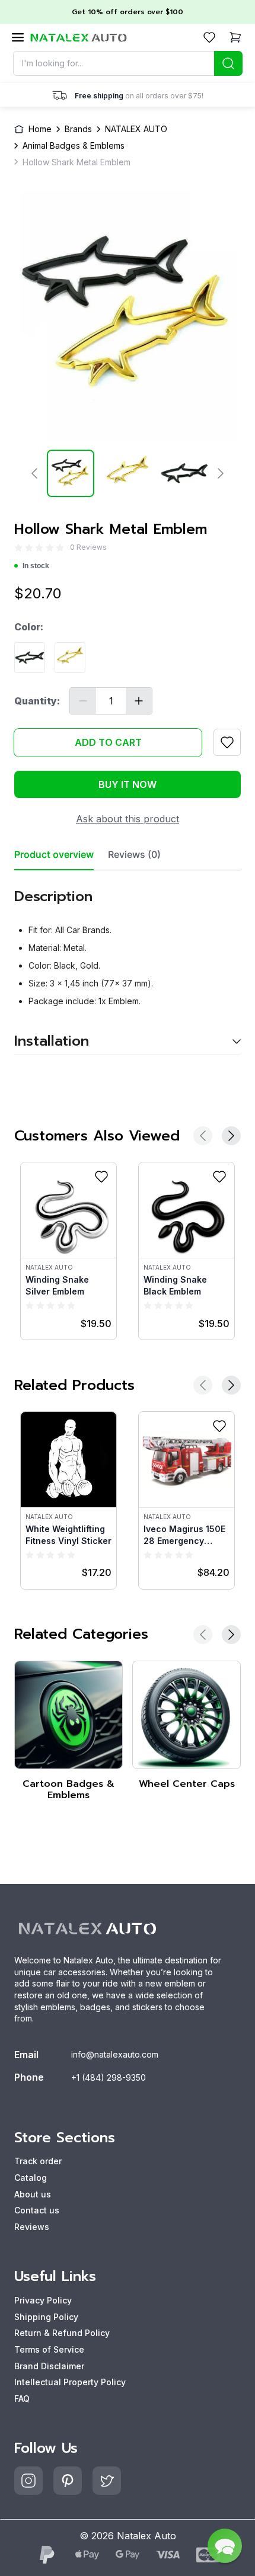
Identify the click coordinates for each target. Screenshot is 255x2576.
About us (33, 2194)
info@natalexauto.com (115, 2054)
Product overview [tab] (54, 855)
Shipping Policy (46, 2317)
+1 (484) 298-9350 (109, 2077)
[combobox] (128, 63)
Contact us (37, 2210)
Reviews (32, 2227)
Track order (38, 2161)
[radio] (18, 548)
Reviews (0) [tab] (134, 855)
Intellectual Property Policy (70, 2382)
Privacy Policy (43, 2300)
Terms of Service (49, 2349)
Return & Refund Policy (62, 2333)
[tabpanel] (128, 963)
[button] (225, 2546)
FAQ (22, 2399)
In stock (36, 566)
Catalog (31, 2178)
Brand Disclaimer (49, 2366)
